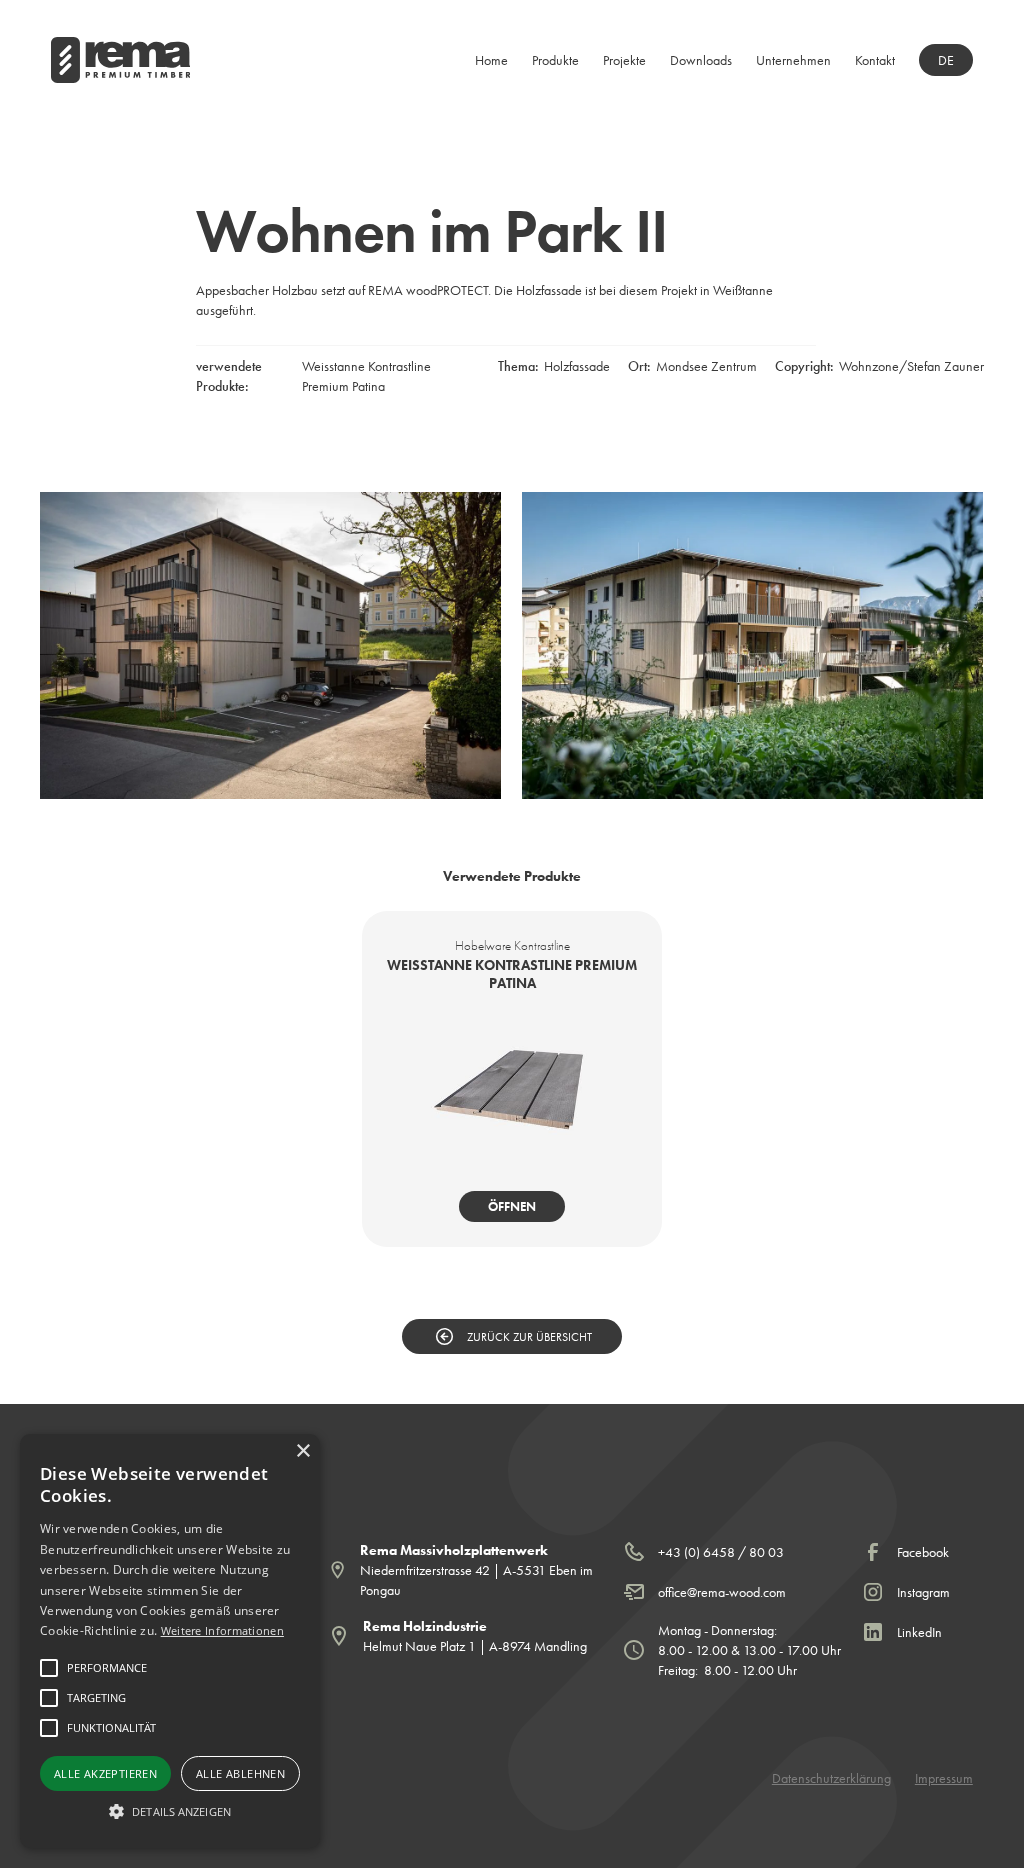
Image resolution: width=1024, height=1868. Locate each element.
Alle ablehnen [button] (240, 1773)
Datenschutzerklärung (831, 1778)
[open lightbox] (270, 645)
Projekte (624, 60)
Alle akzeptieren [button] (105, 1773)
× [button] (302, 1451)
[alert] (170, 1641)
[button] (555, 60)
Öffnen (512, 1206)
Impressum (944, 1778)
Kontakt (875, 60)
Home (491, 60)
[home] (121, 60)
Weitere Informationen (222, 1630)
